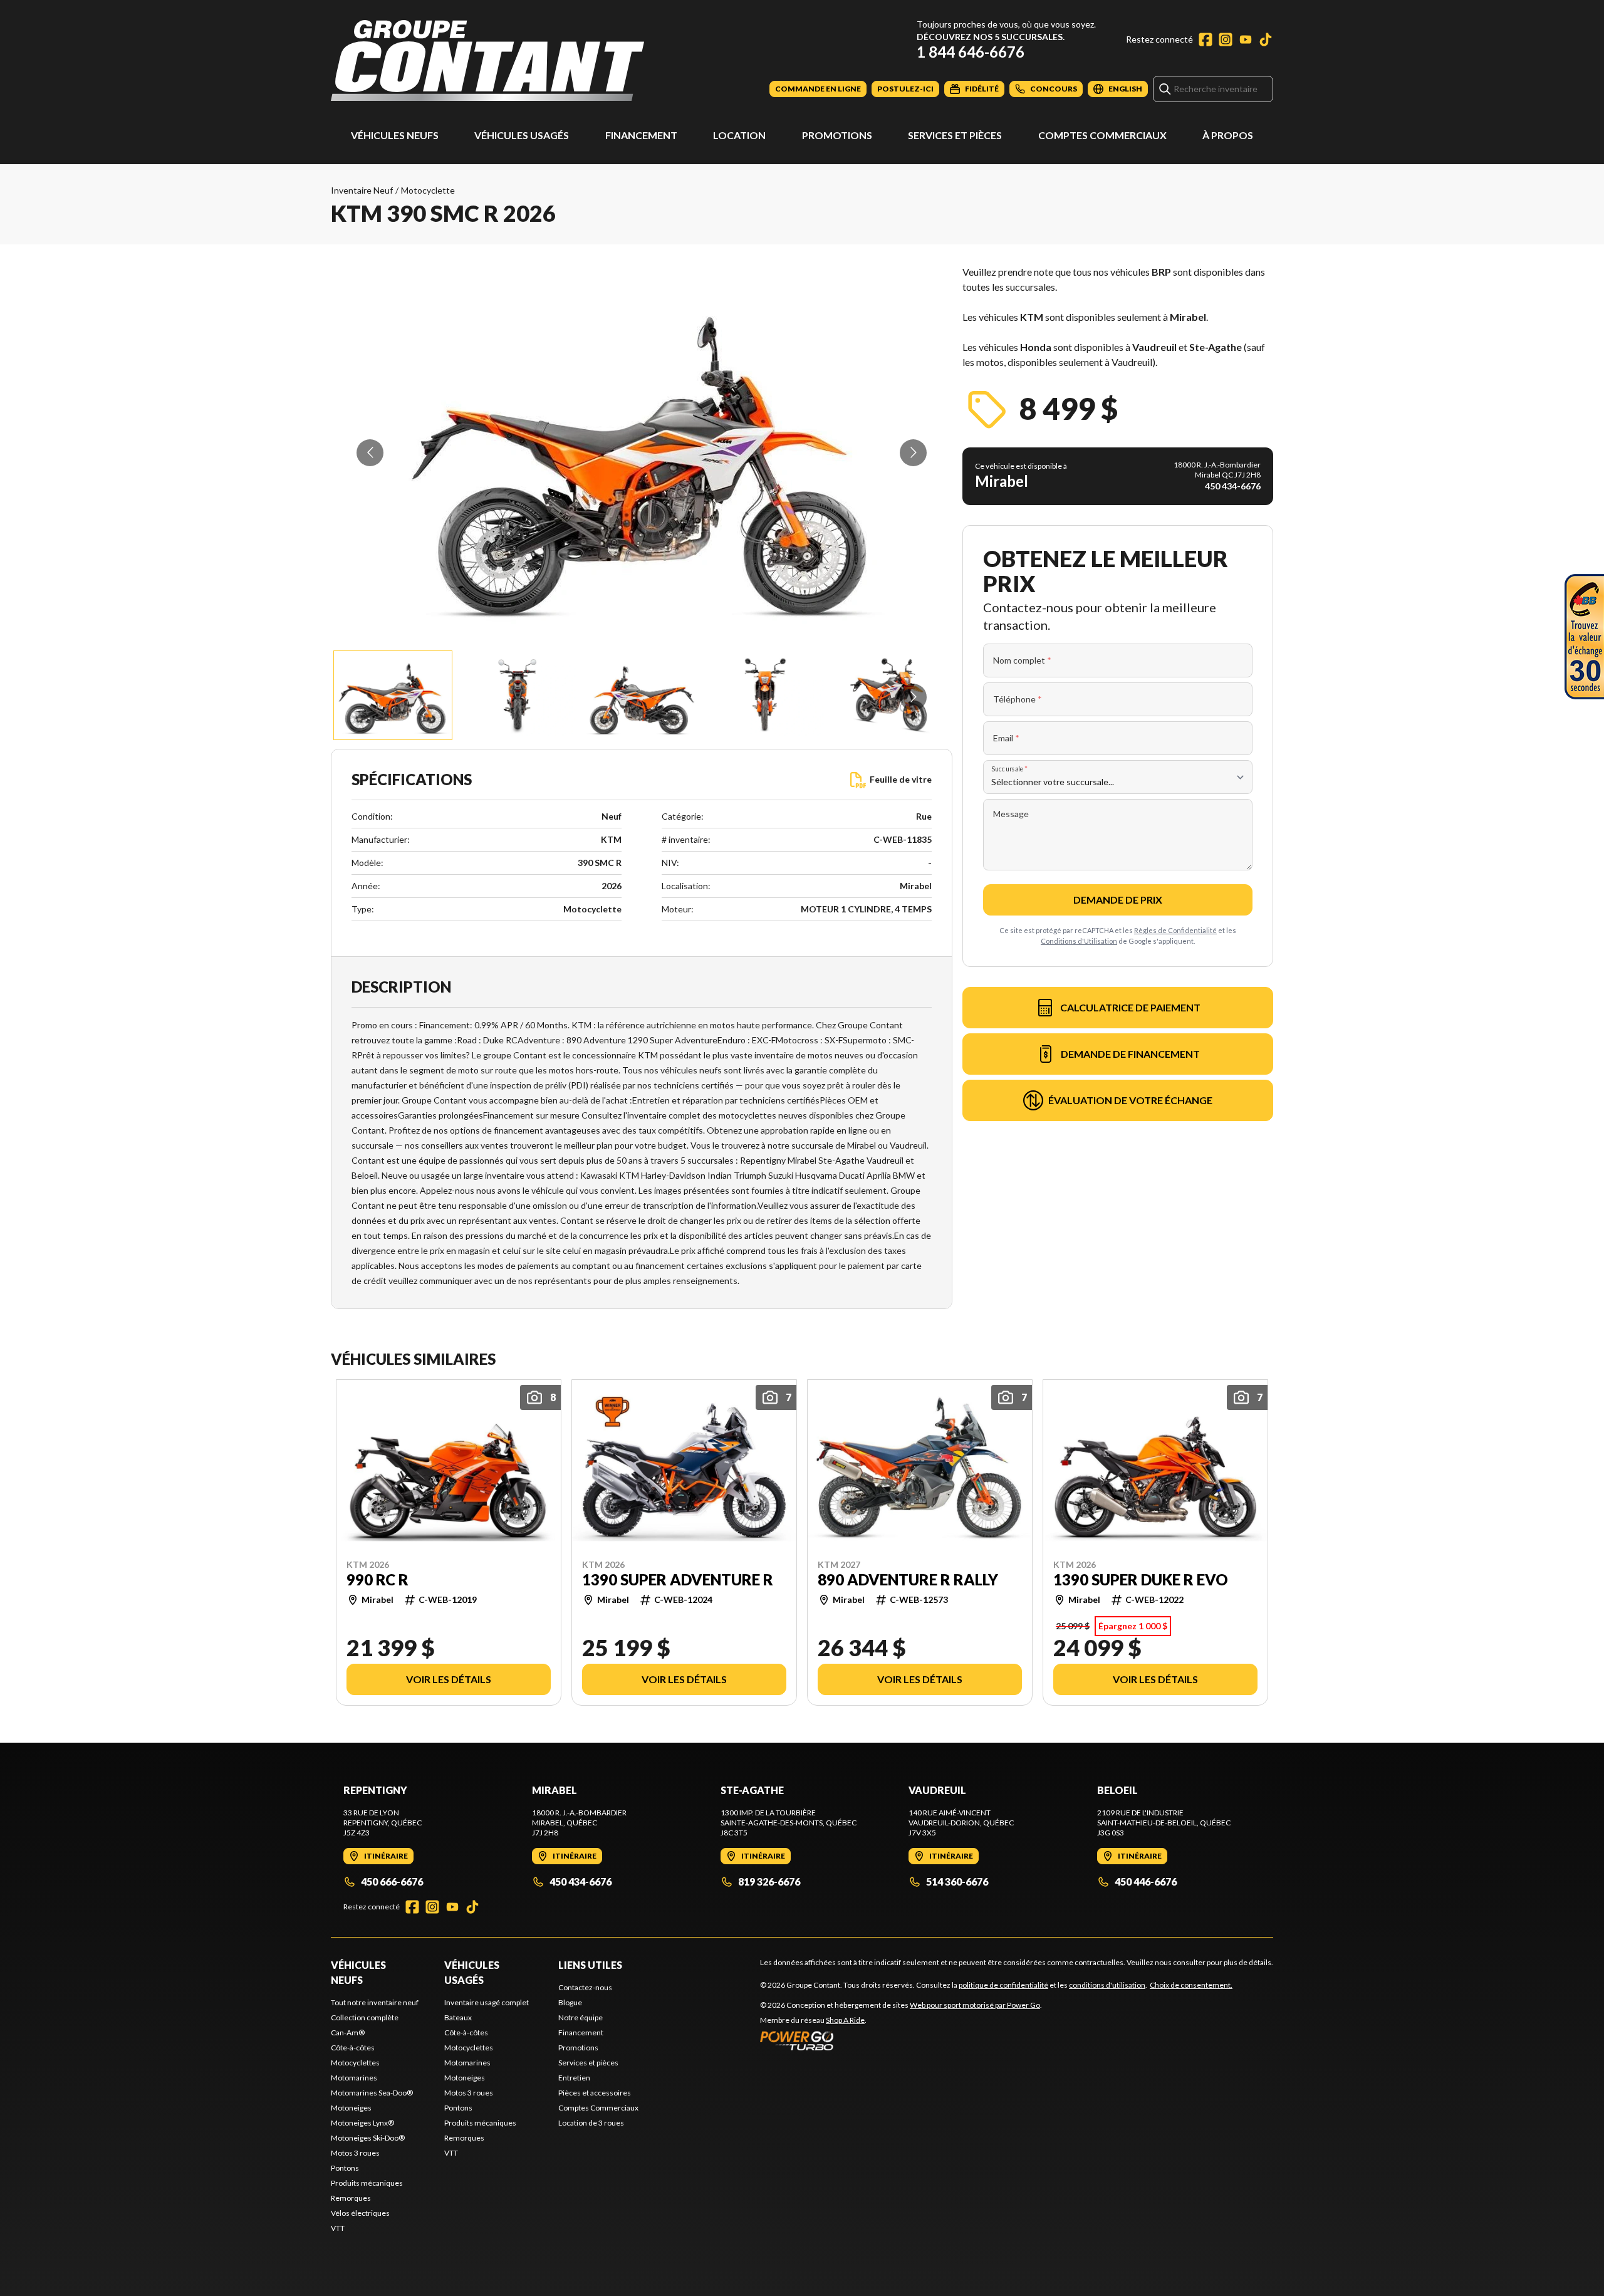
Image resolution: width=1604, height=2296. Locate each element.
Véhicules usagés (522, 135)
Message (1011, 814)
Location (739, 135)
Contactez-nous (585, 1987)
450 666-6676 (392, 1881)
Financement (641, 135)
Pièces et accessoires (595, 2093)
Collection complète (365, 2017)
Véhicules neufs (395, 135)
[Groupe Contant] (487, 60)
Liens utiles (590, 1965)
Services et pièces (955, 135)
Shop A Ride (845, 2020)
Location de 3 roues (591, 2123)
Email (1006, 738)
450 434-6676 (581, 1881)
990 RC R (378, 1579)
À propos (1228, 135)
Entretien (574, 2078)
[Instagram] (1226, 39)
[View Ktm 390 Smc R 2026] (393, 695)
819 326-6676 (769, 1881)
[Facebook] (1206, 39)
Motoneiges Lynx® (362, 2123)
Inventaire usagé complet (487, 2002)
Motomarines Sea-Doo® (372, 2093)
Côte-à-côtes (353, 2048)
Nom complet (1022, 660)
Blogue (570, 2002)
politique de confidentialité (1003, 1985)
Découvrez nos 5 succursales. (991, 37)
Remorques (351, 2198)
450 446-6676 (1146, 1881)
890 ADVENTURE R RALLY (908, 1579)
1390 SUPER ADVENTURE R (678, 1579)
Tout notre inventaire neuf (375, 2002)
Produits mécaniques (367, 2183)
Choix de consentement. (1191, 1985)
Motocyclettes (355, 2063)
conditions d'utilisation (1107, 1985)
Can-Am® (348, 2032)
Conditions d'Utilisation (1079, 941)
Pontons (345, 2168)
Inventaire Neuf (362, 190)
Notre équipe (581, 2017)
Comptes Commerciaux (1102, 135)
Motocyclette (428, 190)
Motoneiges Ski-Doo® (368, 2138)
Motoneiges (351, 2108)
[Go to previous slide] (370, 453)
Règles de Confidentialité (1175, 930)
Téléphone (1018, 699)
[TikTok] (1266, 39)
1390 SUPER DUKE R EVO (1141, 1579)
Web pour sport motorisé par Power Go (975, 2005)
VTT (338, 2228)
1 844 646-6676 (971, 52)
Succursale (1010, 769)
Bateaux (458, 2017)
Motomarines (354, 2078)
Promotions (837, 135)
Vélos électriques (360, 2213)
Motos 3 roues (355, 2153)
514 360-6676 (957, 1881)
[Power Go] (901, 2040)
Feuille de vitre (901, 779)
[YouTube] (1246, 39)
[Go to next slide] (913, 453)
